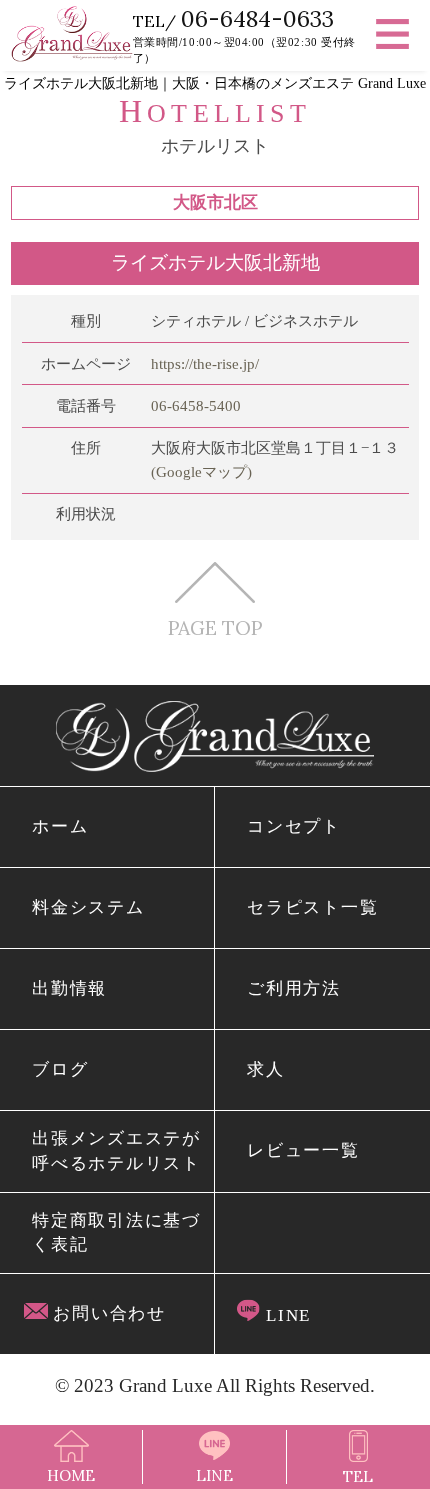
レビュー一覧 (303, 1150)
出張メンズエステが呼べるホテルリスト (116, 1150)
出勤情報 (69, 988)
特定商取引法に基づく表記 (116, 1232)
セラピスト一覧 (312, 907)
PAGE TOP (215, 627)
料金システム (88, 907)
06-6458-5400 (196, 406)
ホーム (60, 826)
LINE (285, 1315)
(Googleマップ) (201, 472)
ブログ (60, 1069)
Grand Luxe (165, 1385)
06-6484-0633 (257, 18)
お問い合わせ (107, 1313)
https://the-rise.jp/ (205, 364)
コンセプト (294, 826)
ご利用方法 (294, 988)
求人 (265, 1069)
